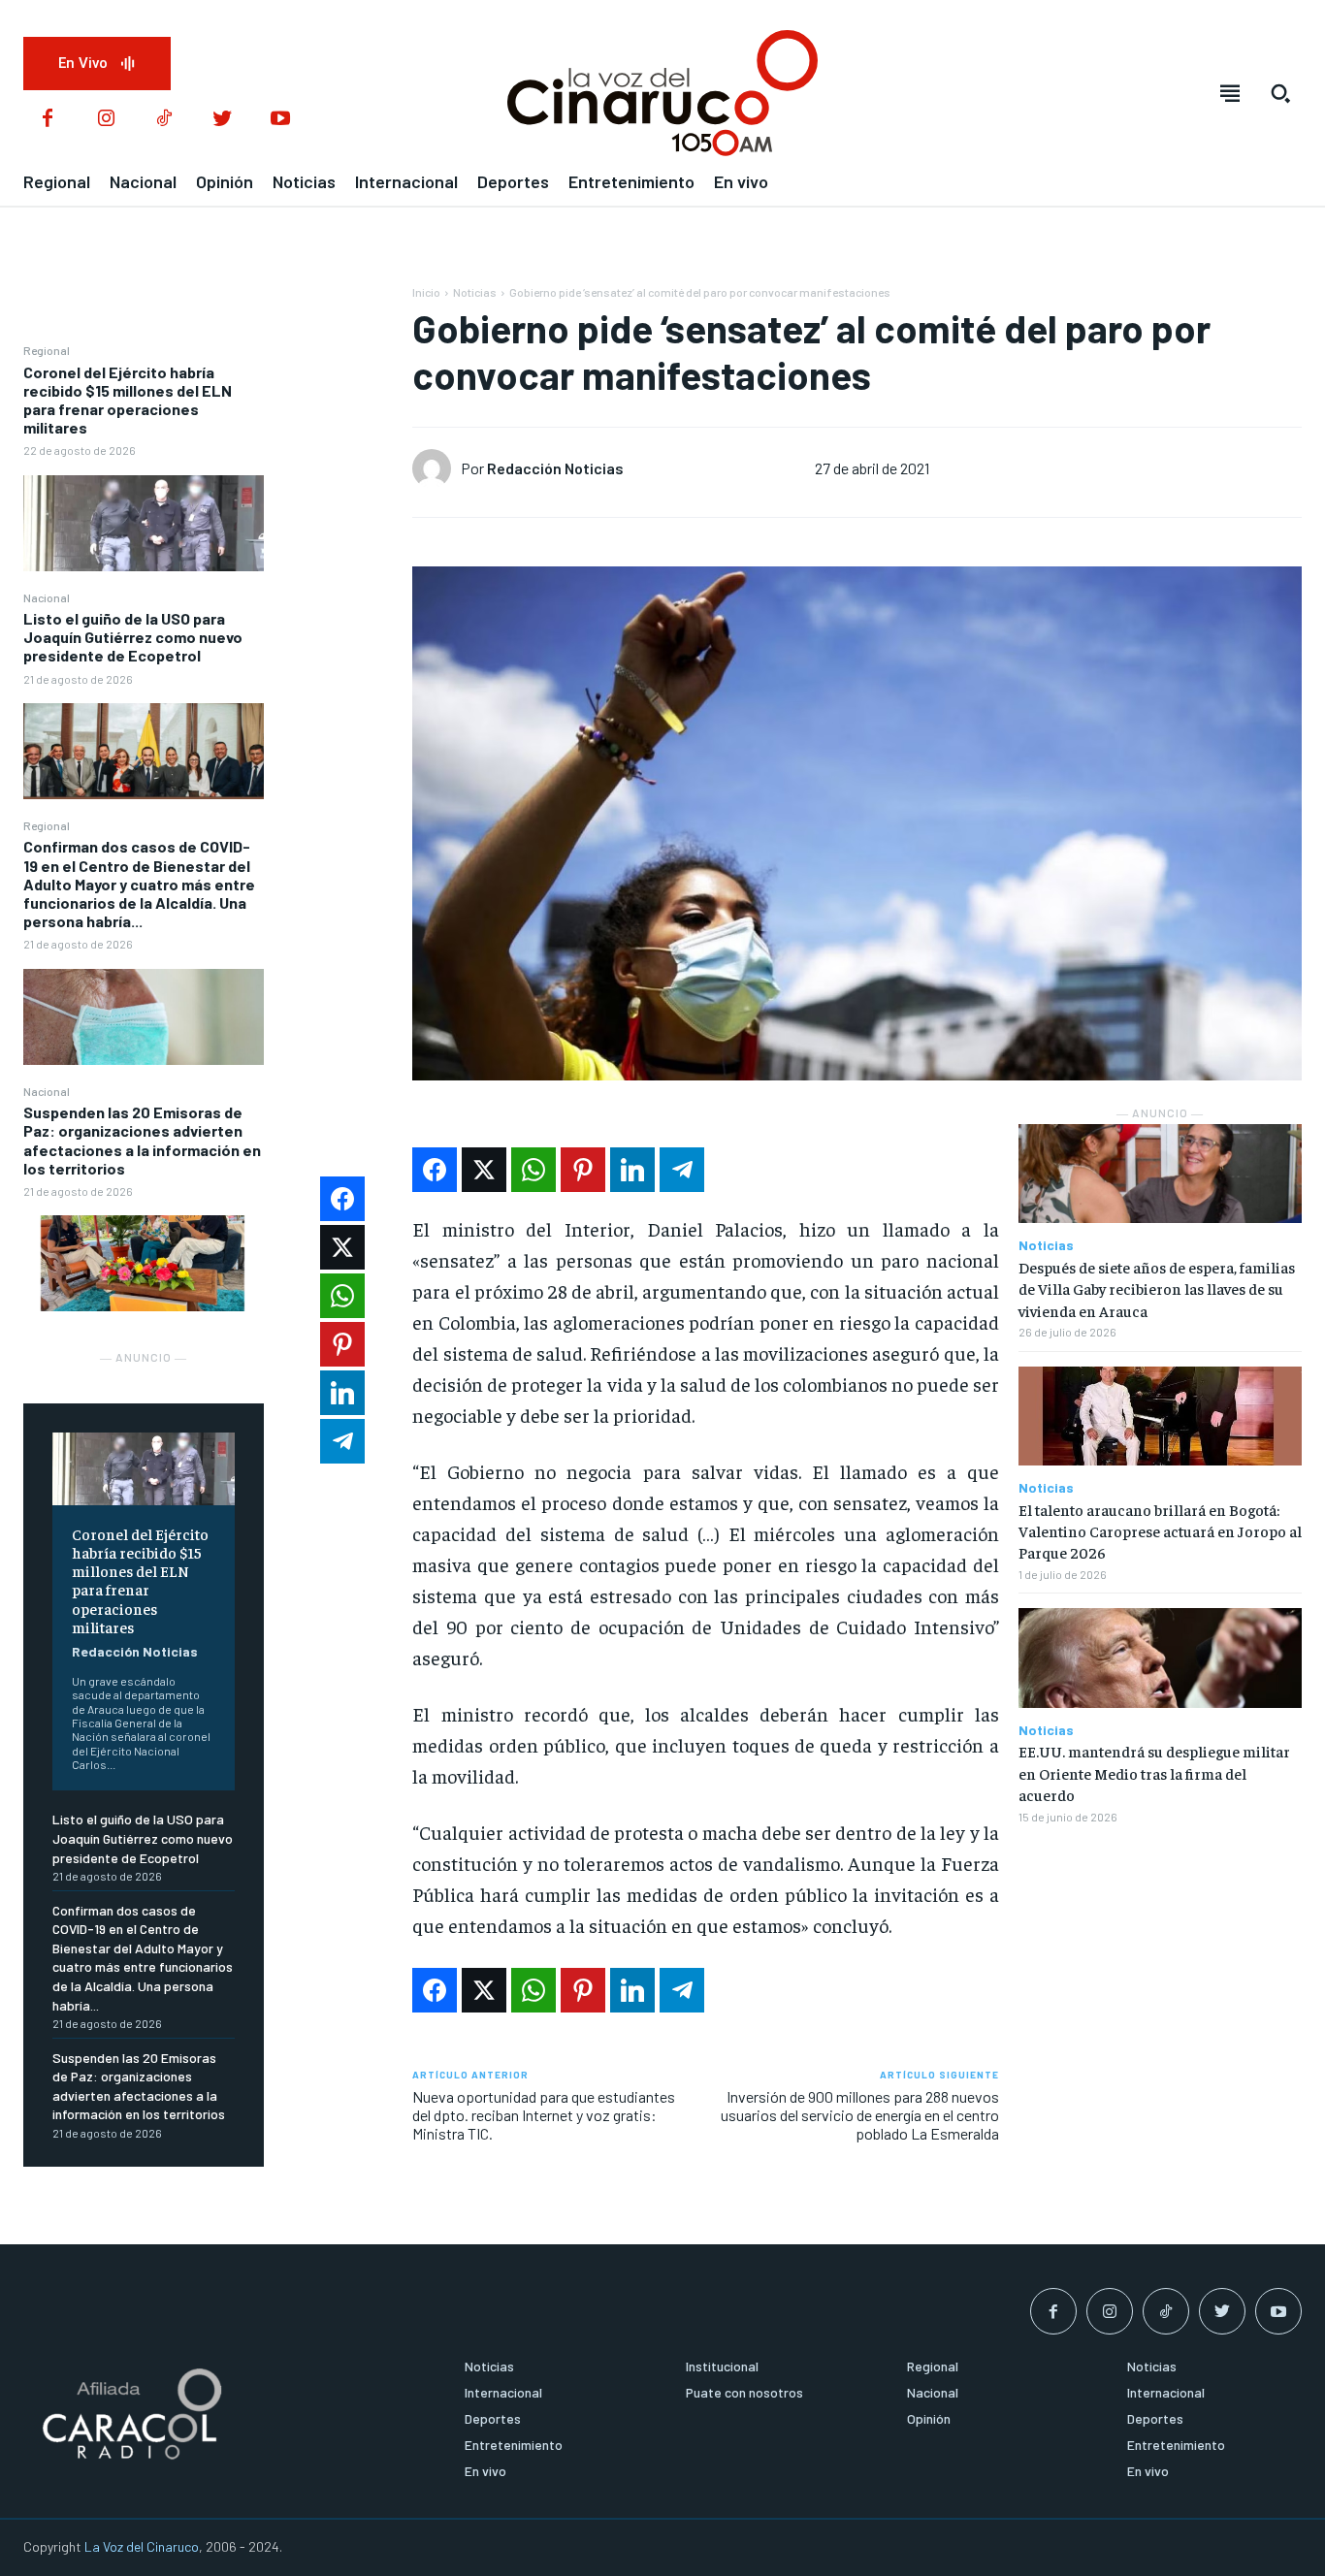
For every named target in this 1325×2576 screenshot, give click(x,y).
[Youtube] (280, 119)
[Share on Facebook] (435, 1170)
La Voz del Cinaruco (142, 2546)
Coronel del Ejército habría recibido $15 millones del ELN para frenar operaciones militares (128, 400)
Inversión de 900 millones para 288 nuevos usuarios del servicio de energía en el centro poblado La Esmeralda (860, 2115)
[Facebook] (48, 119)
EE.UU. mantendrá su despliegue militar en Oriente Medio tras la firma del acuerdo (1154, 1772)
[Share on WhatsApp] (533, 1170)
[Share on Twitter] (484, 1170)
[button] (1280, 93)
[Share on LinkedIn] (632, 1170)
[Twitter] (222, 119)
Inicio (426, 292)
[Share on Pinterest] (583, 1170)
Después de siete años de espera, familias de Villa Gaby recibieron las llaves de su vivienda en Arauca (1157, 1288)
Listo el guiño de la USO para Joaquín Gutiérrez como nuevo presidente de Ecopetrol (133, 637)
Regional (47, 350)
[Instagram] (106, 119)
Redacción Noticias (135, 1651)
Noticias (475, 292)
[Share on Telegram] (682, 1170)
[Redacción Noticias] (436, 468)
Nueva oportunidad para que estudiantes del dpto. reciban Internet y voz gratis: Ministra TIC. (544, 2115)
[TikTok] (164, 119)
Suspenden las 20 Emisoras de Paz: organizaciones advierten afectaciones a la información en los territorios (142, 1140)
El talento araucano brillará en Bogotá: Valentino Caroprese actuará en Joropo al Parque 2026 (1160, 1531)
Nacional (47, 597)
